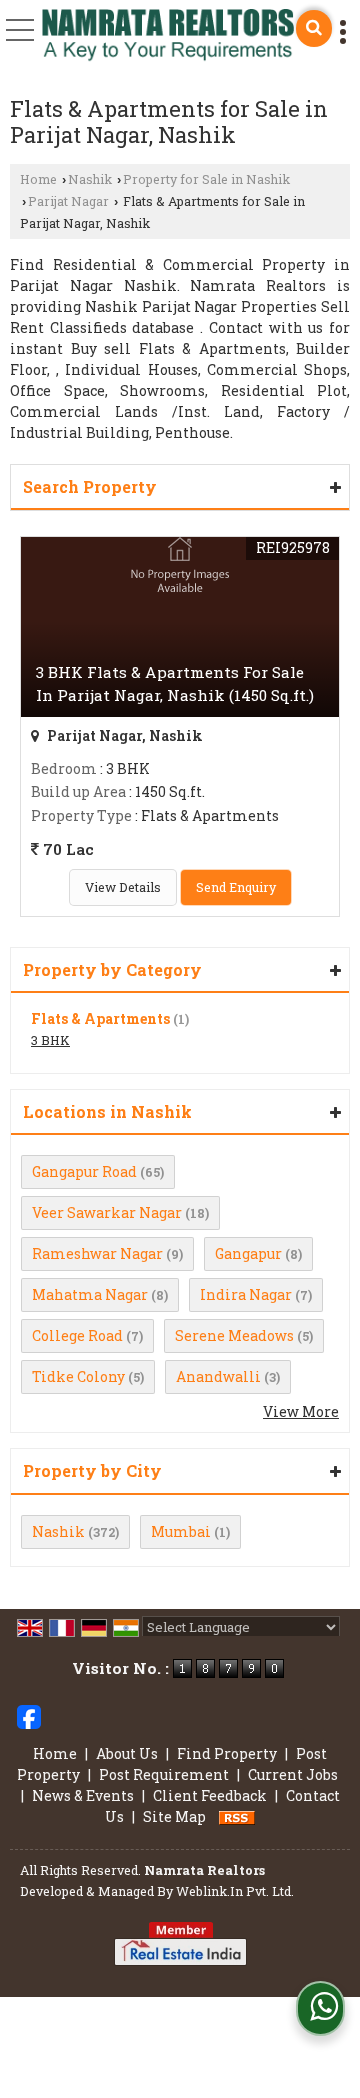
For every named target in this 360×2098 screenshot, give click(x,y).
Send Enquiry (236, 887)
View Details (123, 887)
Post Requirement (164, 1774)
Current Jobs (293, 1774)
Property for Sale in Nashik (206, 179)
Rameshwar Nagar (97, 1253)
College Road (77, 1335)
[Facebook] (29, 1714)
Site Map (174, 1816)
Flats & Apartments (100, 1018)
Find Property (227, 1753)
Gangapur (248, 1253)
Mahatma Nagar (90, 1294)
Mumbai (181, 1531)
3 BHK (50, 1040)
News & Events (83, 1795)
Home (38, 179)
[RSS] (237, 1816)
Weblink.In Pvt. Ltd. (235, 1891)
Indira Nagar (246, 1294)
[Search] (314, 28)
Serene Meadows (234, 1335)
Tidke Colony (78, 1376)
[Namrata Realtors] (168, 36)
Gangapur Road (84, 1171)
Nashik (90, 179)
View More (301, 1411)
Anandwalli (218, 1376)
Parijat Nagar (68, 201)
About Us (127, 1753)
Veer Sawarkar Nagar (107, 1212)
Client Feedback (210, 1795)
